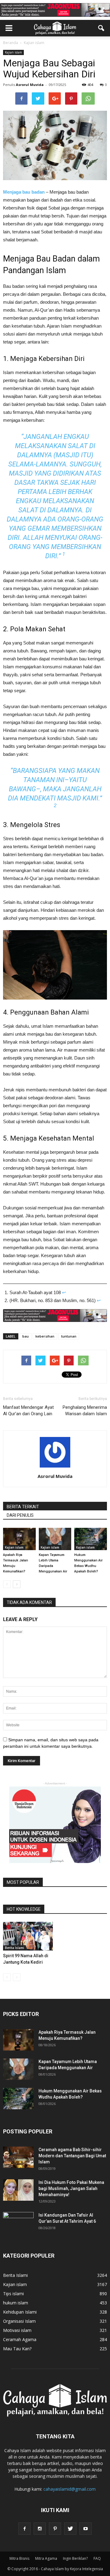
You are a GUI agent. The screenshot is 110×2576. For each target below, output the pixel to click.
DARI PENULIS (20, 1515)
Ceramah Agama (20, 2339)
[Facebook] (24, 2529)
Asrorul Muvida (30, 85)
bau (26, 1336)
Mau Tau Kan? (17, 2349)
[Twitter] (70, 2529)
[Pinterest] (55, 2529)
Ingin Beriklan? (75, 2558)
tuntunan (69, 1336)
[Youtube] (86, 2529)
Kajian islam (13, 52)
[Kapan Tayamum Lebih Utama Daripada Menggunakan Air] (55, 1539)
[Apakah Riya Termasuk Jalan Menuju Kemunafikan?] (19, 1539)
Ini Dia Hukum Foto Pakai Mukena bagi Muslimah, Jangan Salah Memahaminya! (71, 2188)
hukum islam (16, 2303)
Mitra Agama (46, 2558)
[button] (101, 28)
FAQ (97, 2558)
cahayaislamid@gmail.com (70, 2489)
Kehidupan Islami (20, 2312)
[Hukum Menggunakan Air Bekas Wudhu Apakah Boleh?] (91, 1539)
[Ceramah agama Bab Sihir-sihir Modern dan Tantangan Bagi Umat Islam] (18, 2157)
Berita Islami (15, 1948)
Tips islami (13, 2294)
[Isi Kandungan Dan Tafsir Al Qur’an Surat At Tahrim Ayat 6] (18, 2220)
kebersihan (45, 1336)
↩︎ (64, 1292)
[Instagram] (40, 2529)
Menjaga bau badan (24, 192)
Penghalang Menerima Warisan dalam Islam (85, 1410)
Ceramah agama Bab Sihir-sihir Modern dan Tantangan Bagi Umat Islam (72, 2156)
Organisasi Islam (19, 2321)
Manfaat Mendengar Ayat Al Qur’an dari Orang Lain (28, 1410)
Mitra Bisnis (19, 2558)
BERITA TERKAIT (23, 1507)
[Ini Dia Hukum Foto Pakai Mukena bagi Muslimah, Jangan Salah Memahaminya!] (18, 2190)
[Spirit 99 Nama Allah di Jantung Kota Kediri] (28, 1936)
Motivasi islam (17, 2330)
